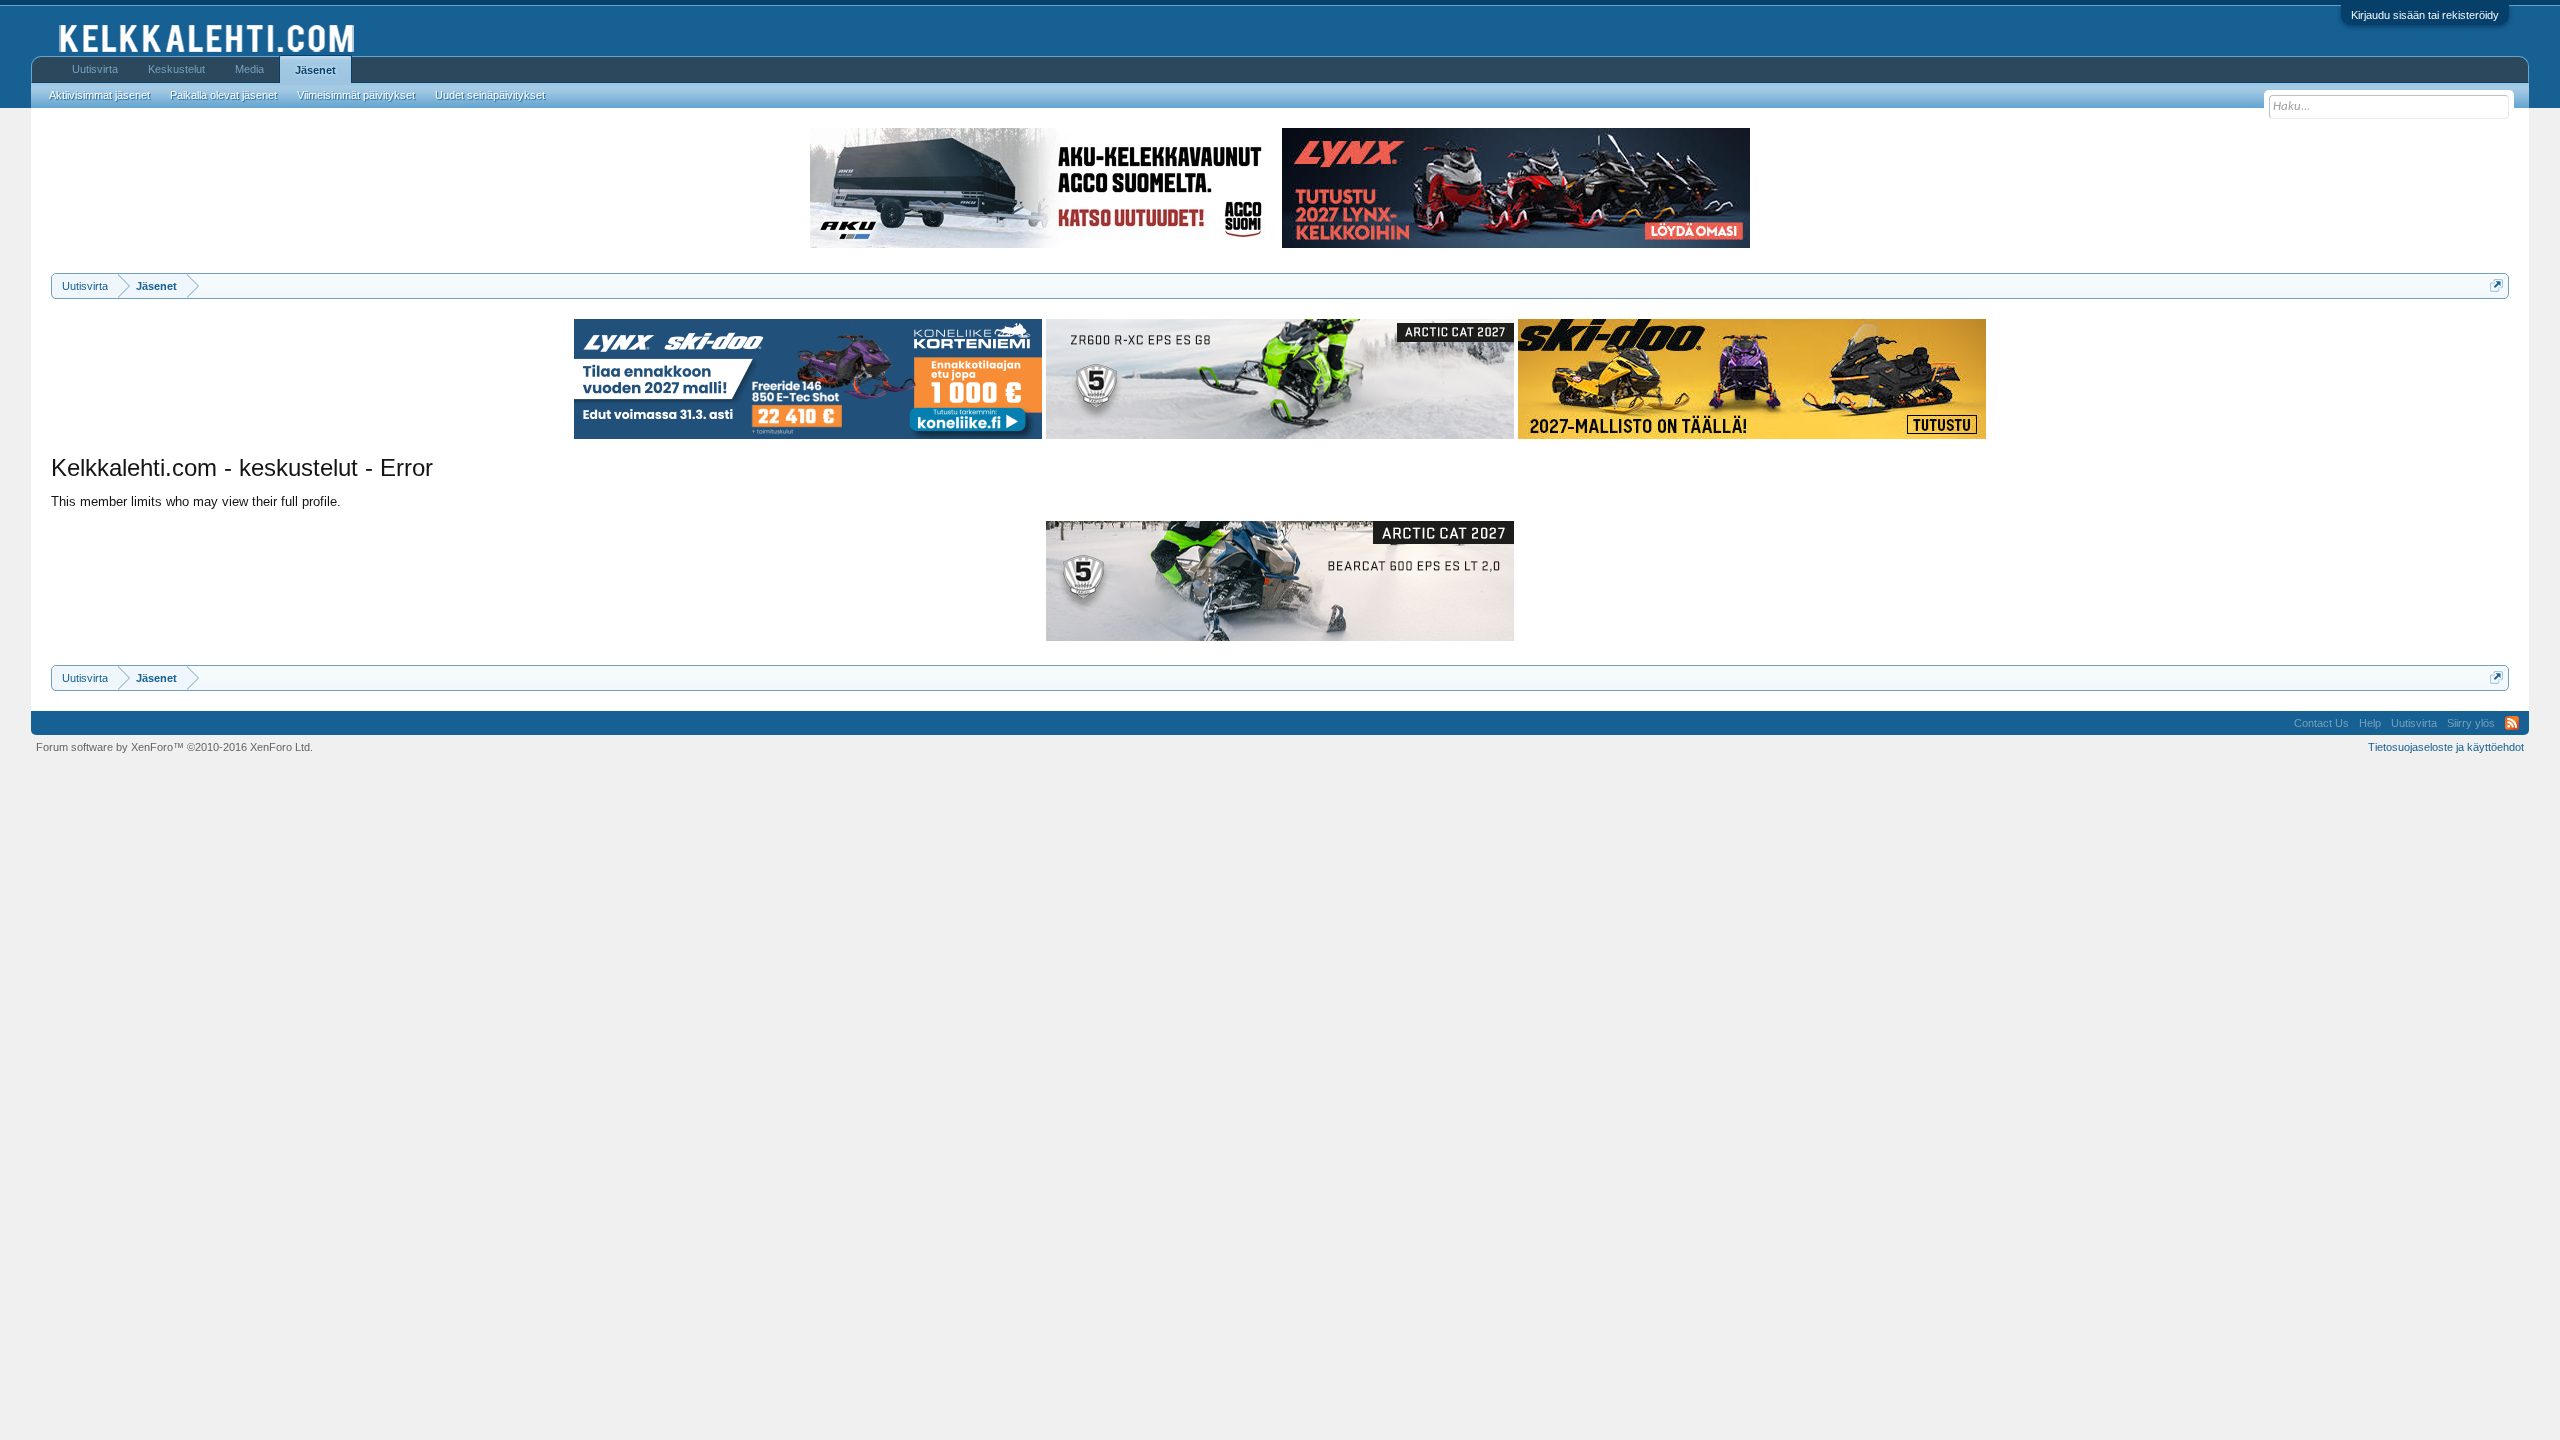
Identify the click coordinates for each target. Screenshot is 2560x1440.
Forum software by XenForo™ (174, 747)
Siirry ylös (2471, 723)
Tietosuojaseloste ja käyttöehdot (2446, 747)
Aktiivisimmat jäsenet (99, 95)
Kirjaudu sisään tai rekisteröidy (2425, 15)
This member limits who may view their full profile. (196, 501)
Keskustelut (176, 69)
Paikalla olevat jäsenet (223, 95)
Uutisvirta (95, 69)
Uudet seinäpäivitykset (490, 95)
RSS (2512, 723)
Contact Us (2321, 723)
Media (249, 69)
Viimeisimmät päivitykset (356, 95)
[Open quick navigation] (2496, 285)
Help (2370, 723)
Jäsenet (315, 70)
